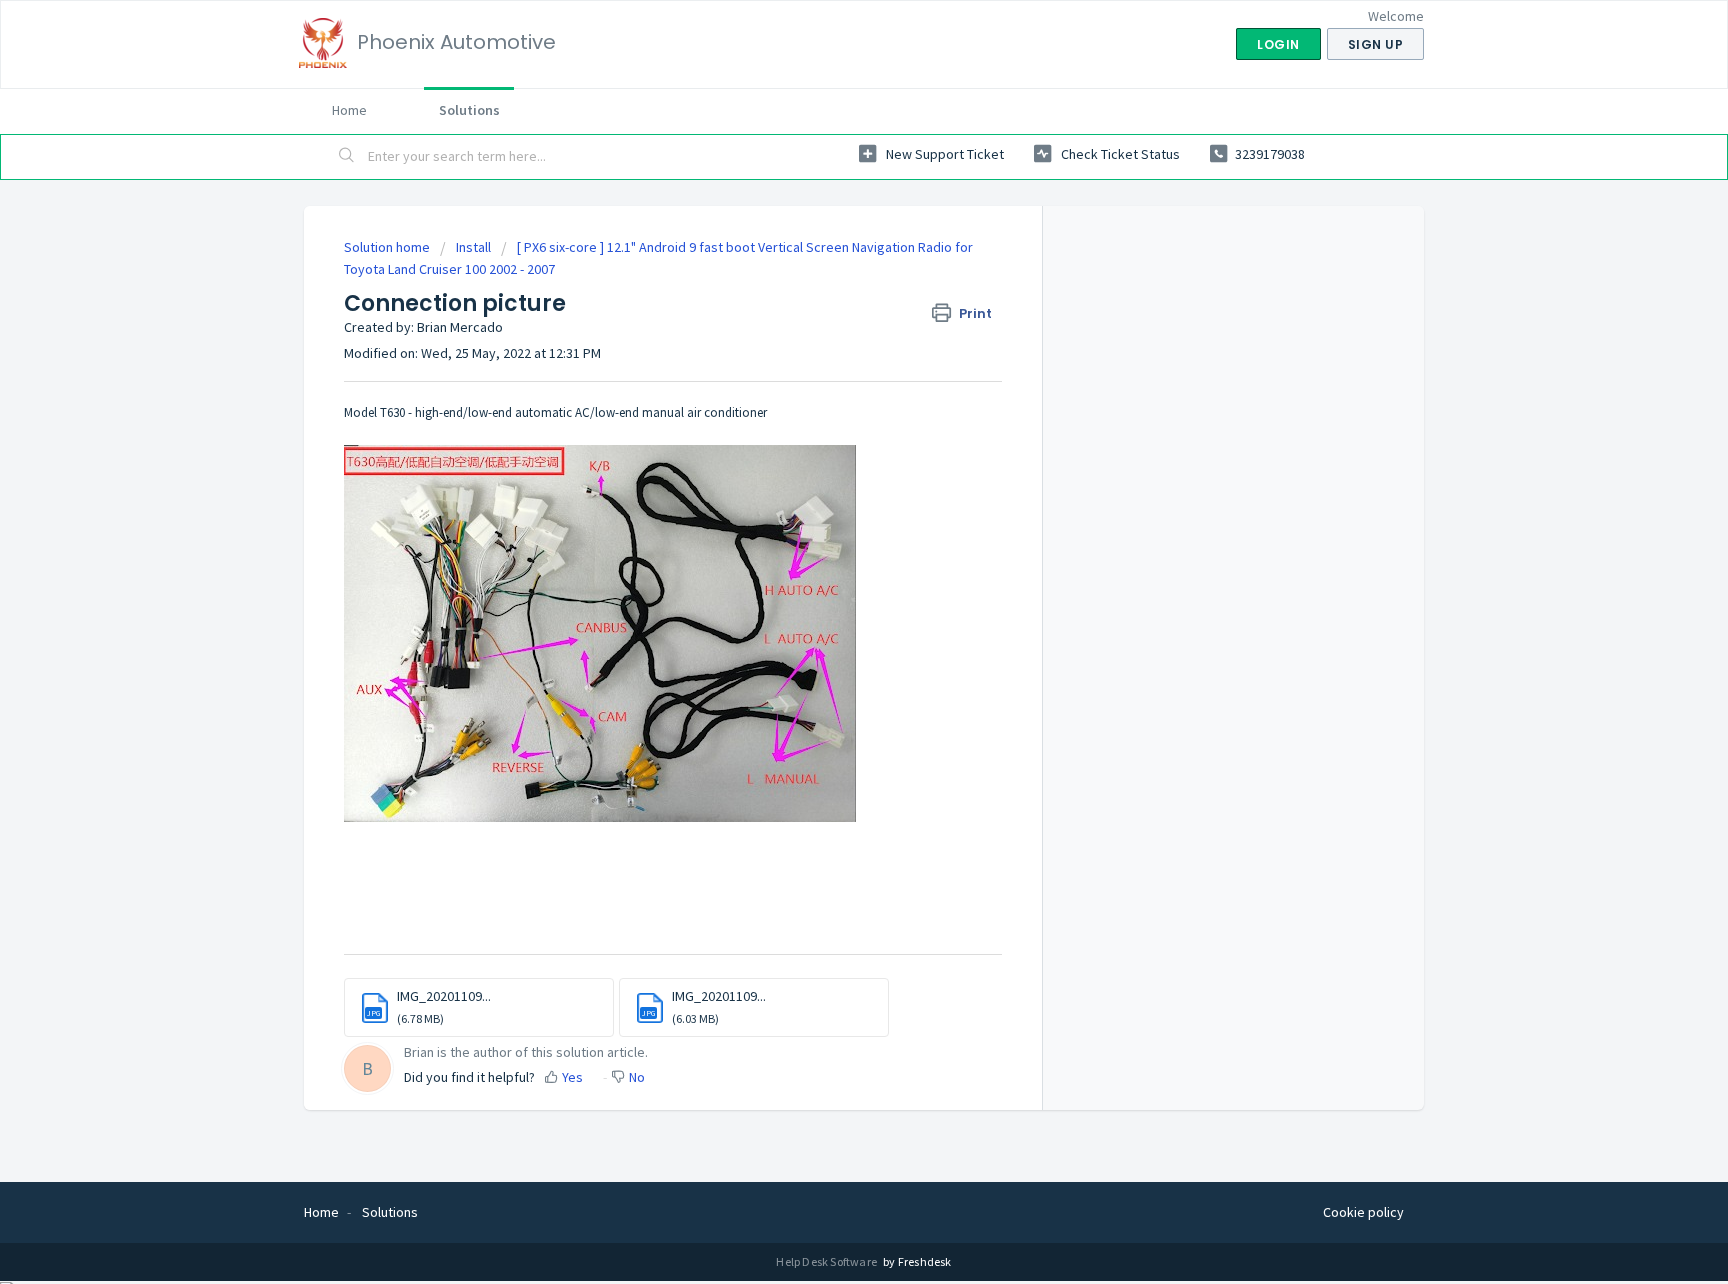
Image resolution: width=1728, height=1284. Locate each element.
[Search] (347, 157)
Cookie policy (1363, 1212)
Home (349, 110)
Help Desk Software (827, 1261)
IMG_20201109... (444, 996)
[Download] (827, 383)
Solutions (469, 110)
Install (475, 247)
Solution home (388, 247)
